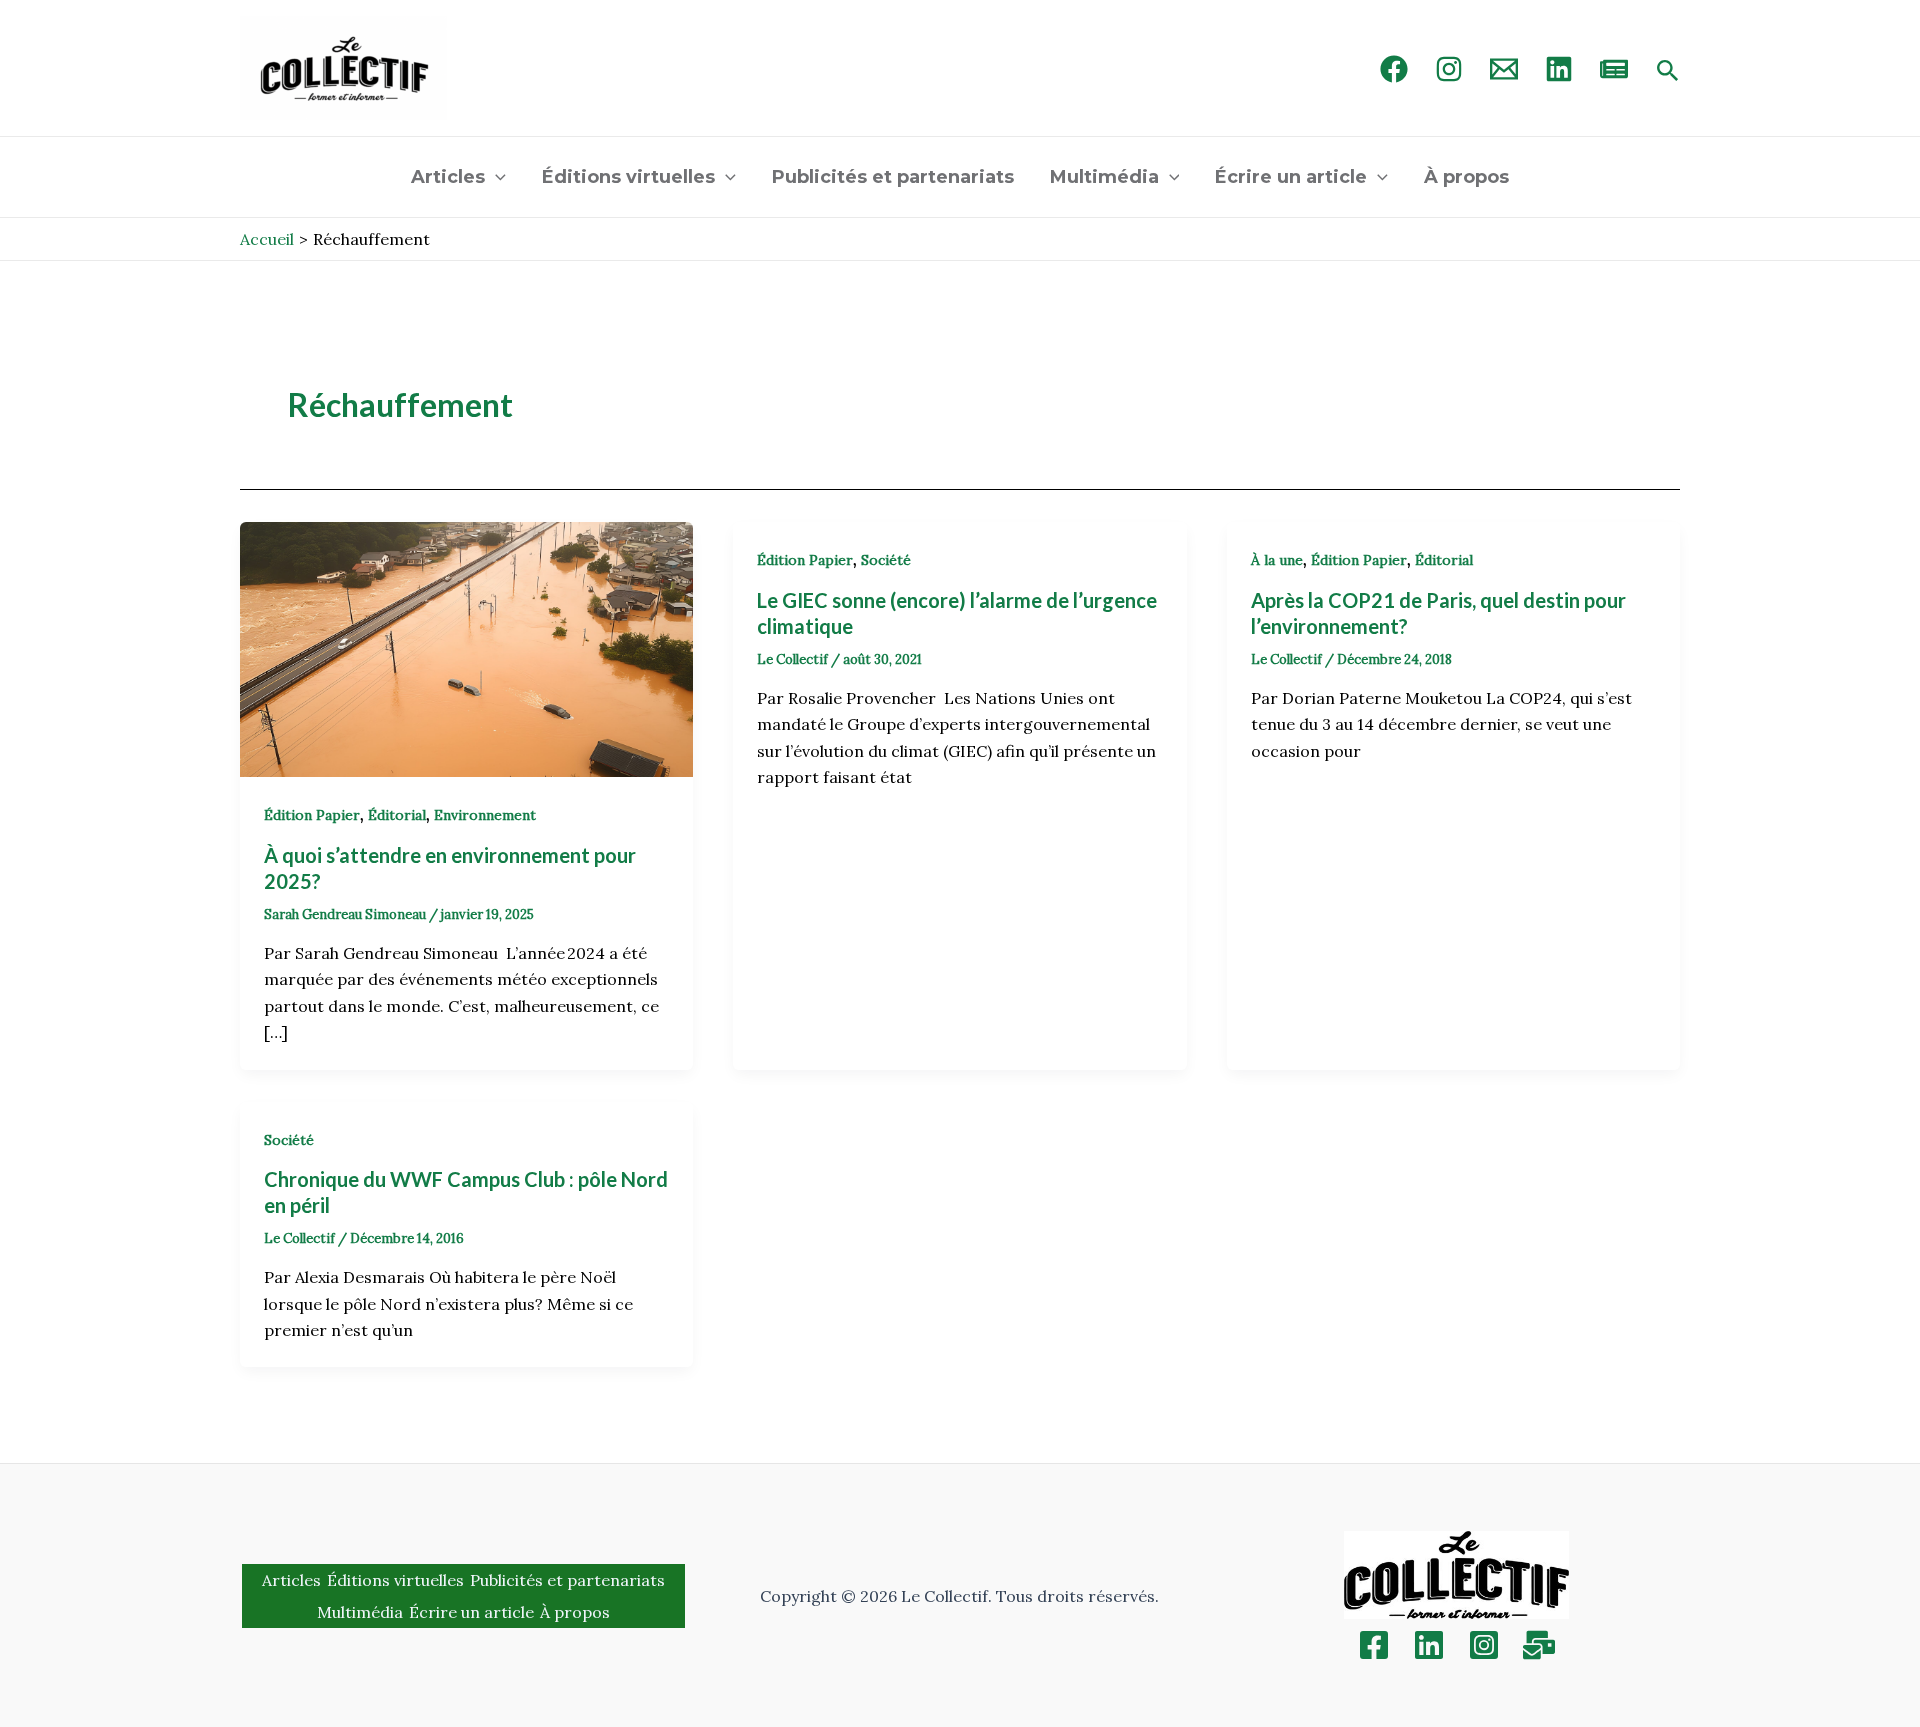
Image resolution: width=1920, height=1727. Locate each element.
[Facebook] (1394, 69)
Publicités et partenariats (893, 177)
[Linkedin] (1429, 1645)
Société (886, 560)
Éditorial (397, 815)
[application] (495, 177)
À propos (1466, 177)
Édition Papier (312, 815)
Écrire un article (1291, 177)
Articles (448, 177)
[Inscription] (1539, 1645)
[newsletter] (1614, 69)
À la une (1277, 560)
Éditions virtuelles (628, 177)
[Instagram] (1449, 69)
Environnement (485, 815)
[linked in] (1559, 69)
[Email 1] (1504, 69)
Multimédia (1104, 177)
